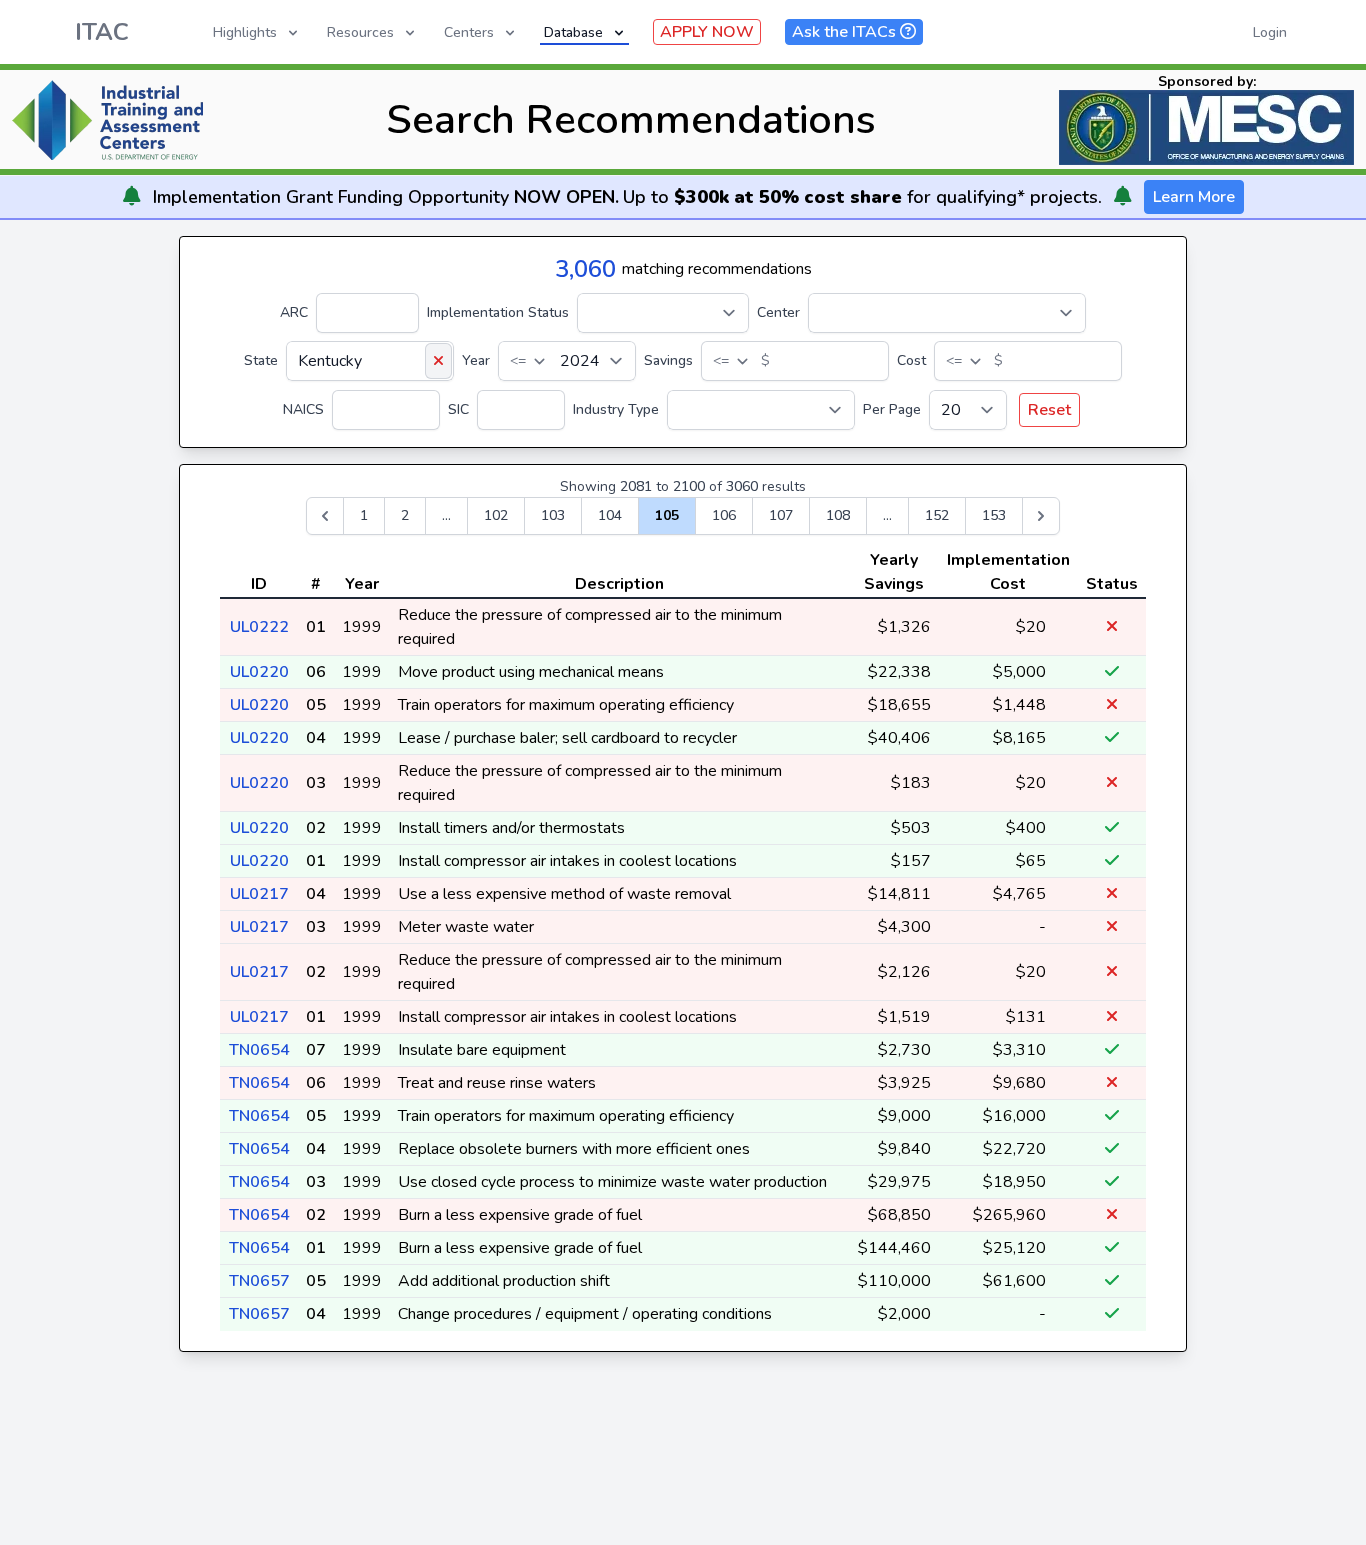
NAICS (303, 409)
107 (781, 515)
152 (937, 515)
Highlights (245, 32)
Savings (668, 360)
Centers (469, 32)
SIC (458, 409)
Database (573, 32)
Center (778, 312)
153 (994, 515)
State (261, 360)
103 (553, 515)
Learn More (1194, 197)
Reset (1049, 410)
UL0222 (259, 627)
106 (724, 515)
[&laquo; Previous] (325, 516)
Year (476, 360)
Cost (911, 360)
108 (838, 515)
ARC (294, 312)
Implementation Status (498, 312)
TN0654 (259, 1050)
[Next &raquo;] (1041, 516)
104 (610, 515)
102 (496, 515)
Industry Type (616, 409)
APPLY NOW (707, 32)
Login (1270, 32)
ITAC (102, 32)
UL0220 (259, 672)
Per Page (892, 409)
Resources (360, 32)
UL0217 (259, 894)
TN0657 (259, 1281)
